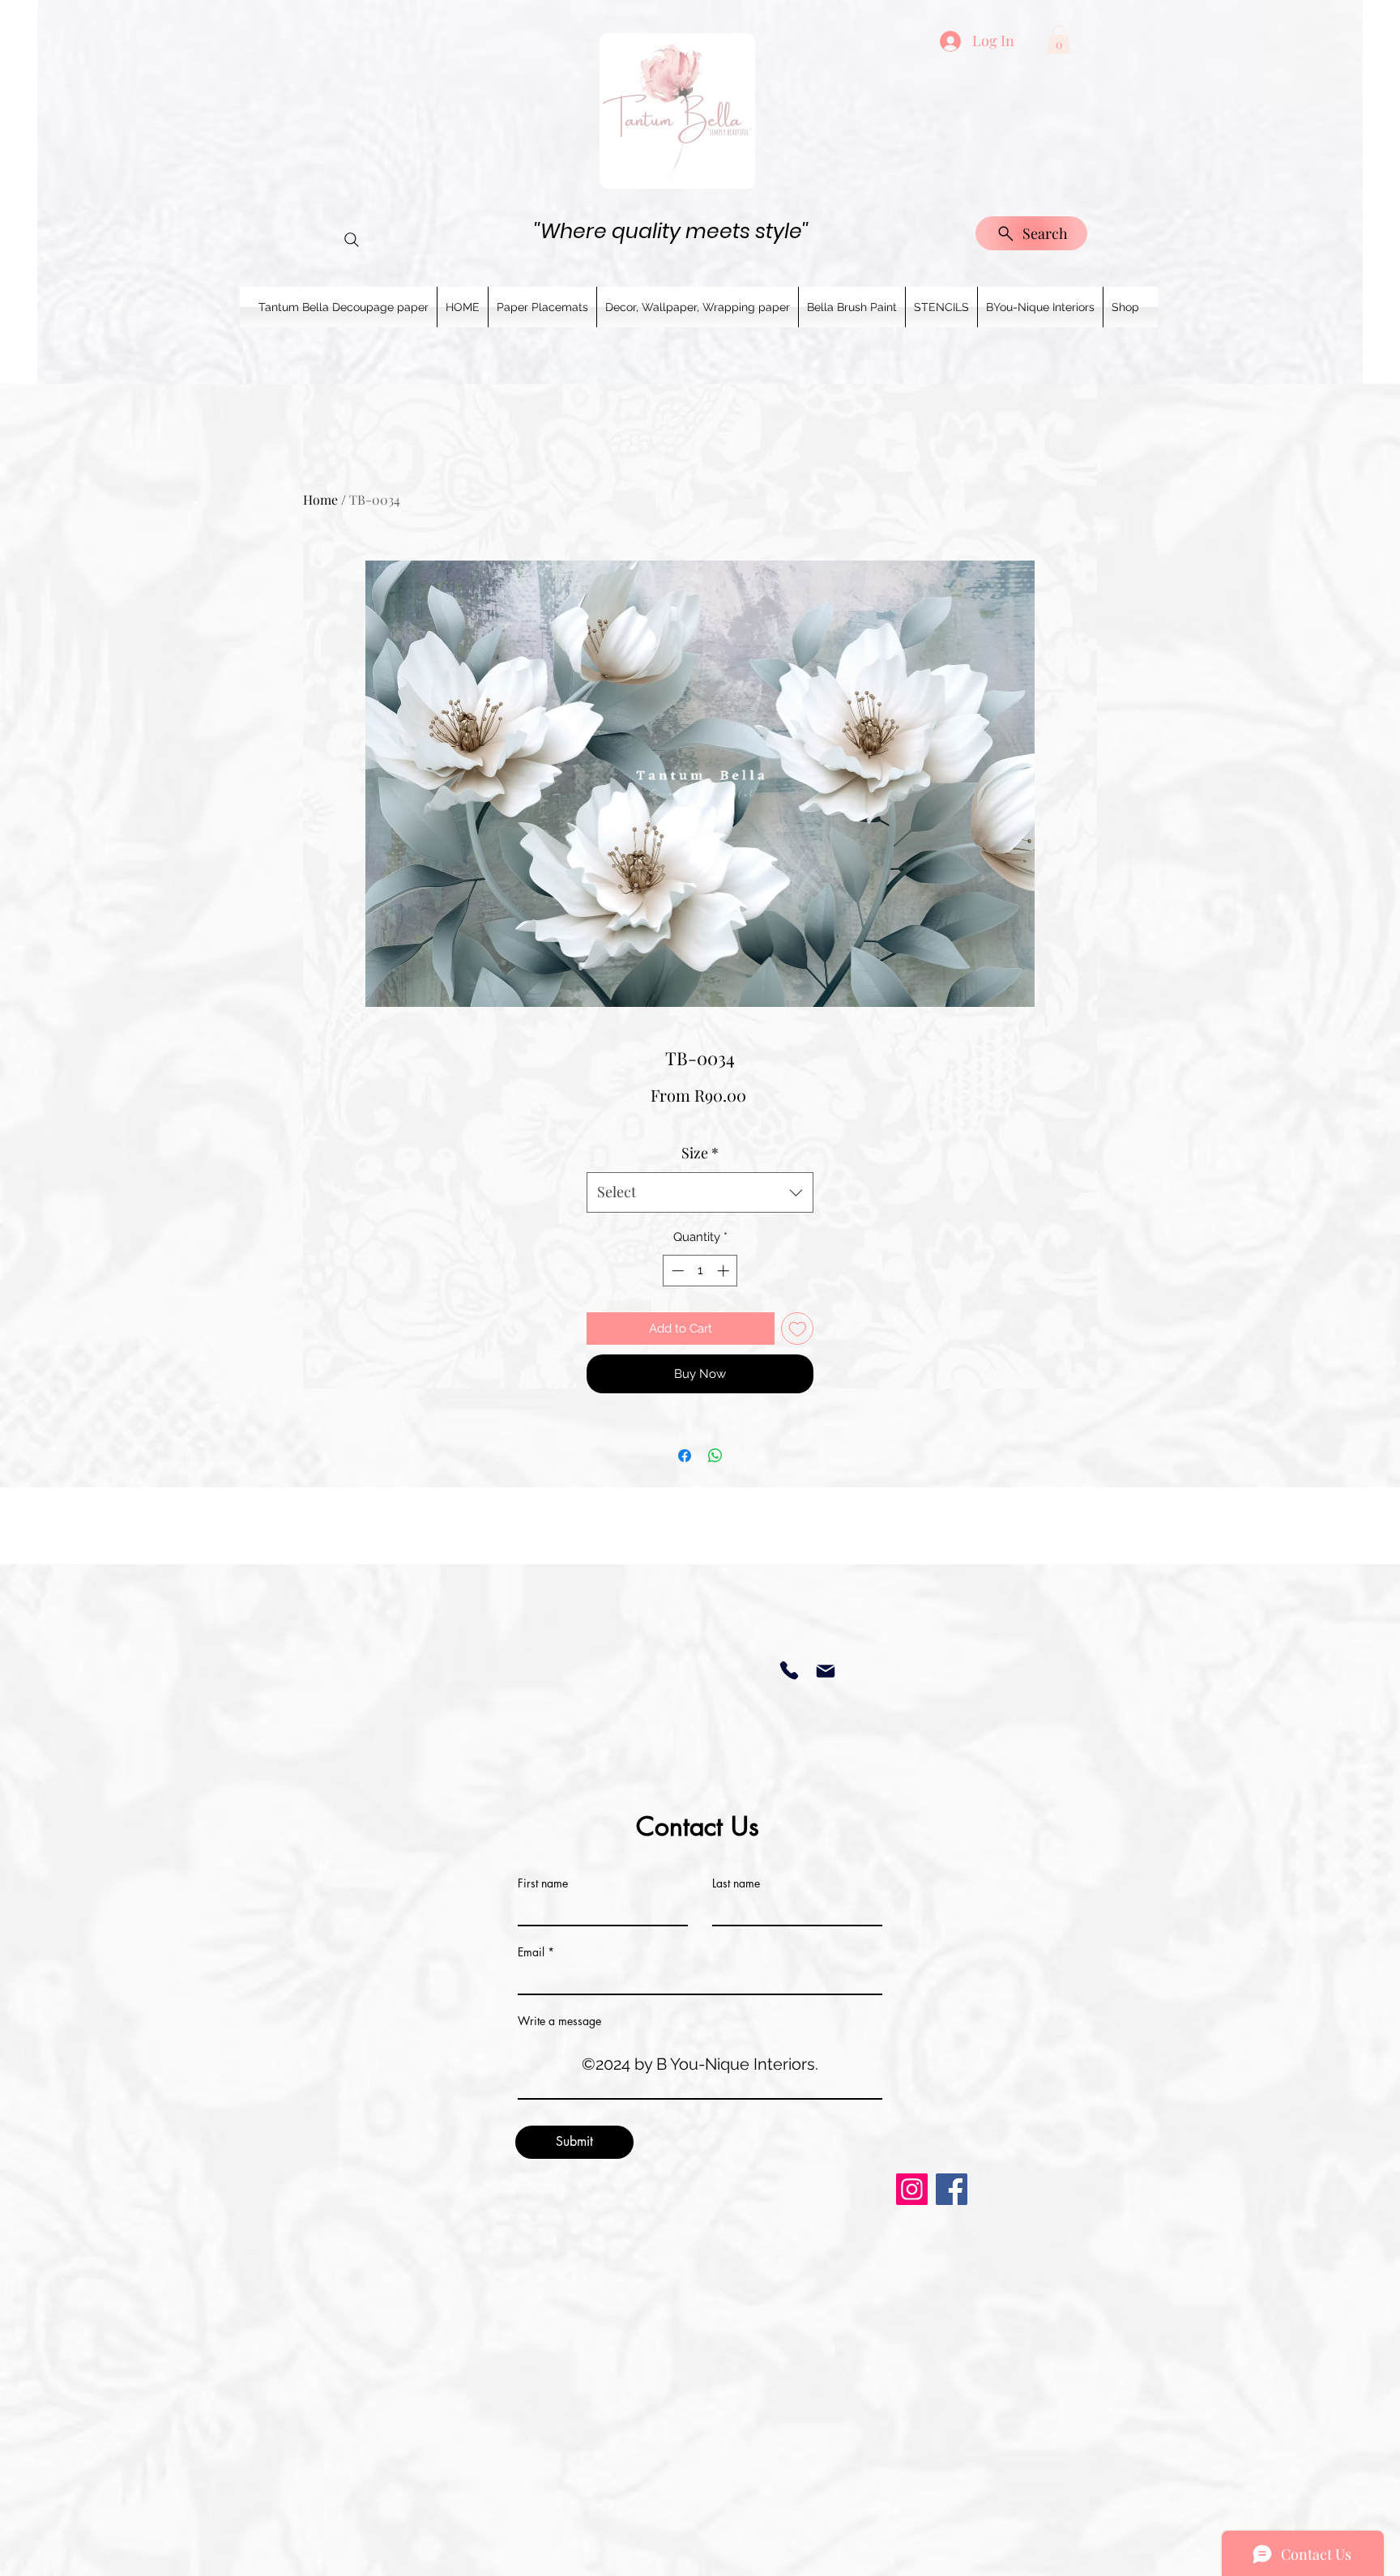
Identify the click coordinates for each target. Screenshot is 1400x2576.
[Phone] (789, 1670)
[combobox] (700, 1192)
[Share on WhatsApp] (715, 1456)
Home (320, 499)
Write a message (559, 2021)
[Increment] (725, 1271)
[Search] (352, 240)
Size (700, 1153)
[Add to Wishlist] (798, 1329)
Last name (736, 1883)
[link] (1059, 40)
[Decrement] (676, 1271)
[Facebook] (952, 2189)
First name (543, 1883)
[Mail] (825, 1671)
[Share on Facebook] (685, 1456)
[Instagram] (912, 2189)
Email (531, 1952)
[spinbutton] (700, 1271)
